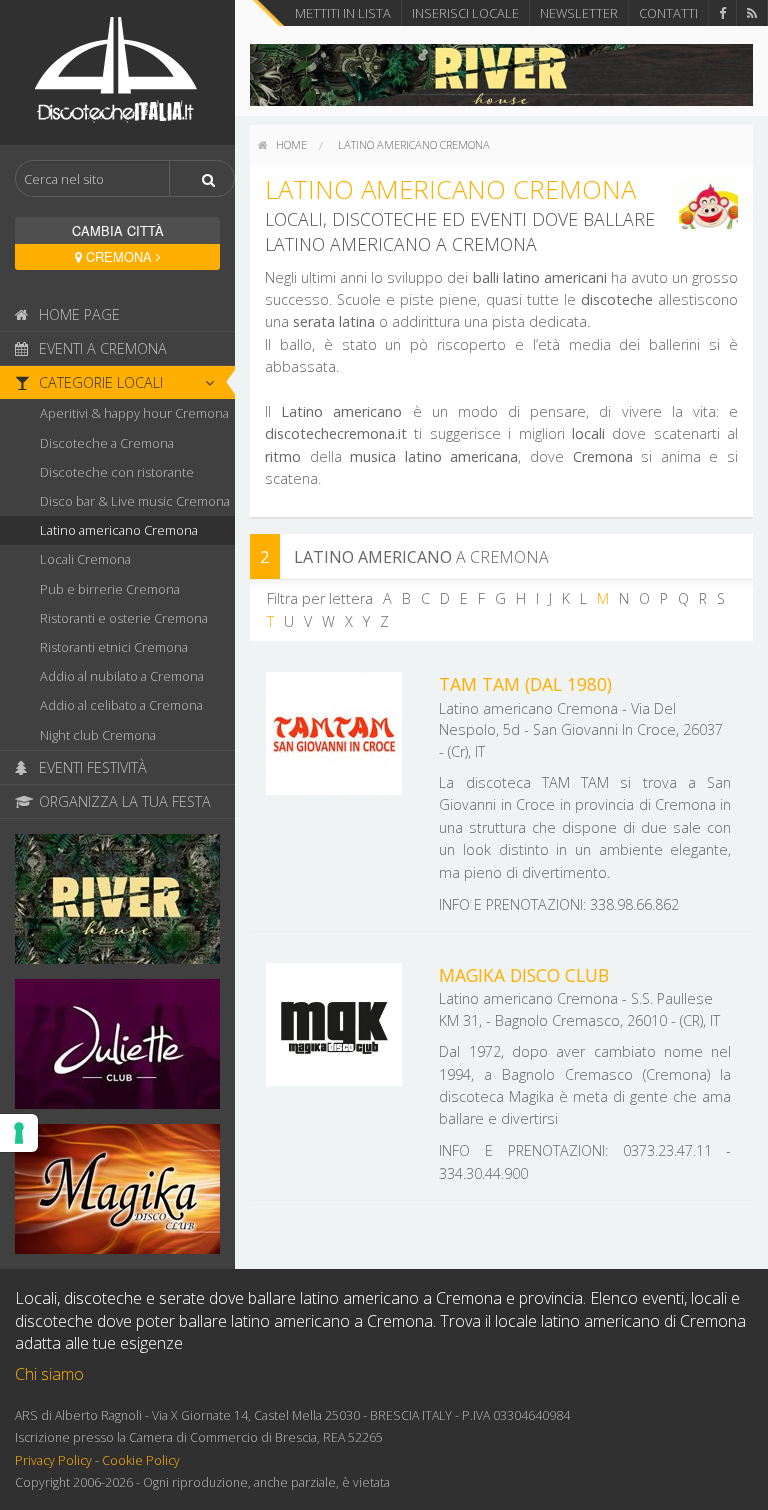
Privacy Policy (53, 1460)
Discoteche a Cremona (107, 443)
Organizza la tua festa (123, 801)
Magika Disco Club (524, 975)
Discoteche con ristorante (117, 472)
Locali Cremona (85, 559)
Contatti (668, 13)
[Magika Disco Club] (334, 1023)
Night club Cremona (98, 735)
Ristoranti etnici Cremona (114, 647)
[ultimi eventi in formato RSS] (752, 13)
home (290, 144)
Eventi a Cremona (101, 348)
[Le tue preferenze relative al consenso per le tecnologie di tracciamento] (19, 1133)
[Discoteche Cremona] (117, 71)
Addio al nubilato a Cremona (122, 676)
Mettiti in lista (343, 13)
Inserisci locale (465, 13)
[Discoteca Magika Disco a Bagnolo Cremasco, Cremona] (117, 1195)
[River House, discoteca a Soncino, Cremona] (117, 905)
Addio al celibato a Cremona (121, 705)
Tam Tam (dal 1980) (525, 684)
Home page (77, 314)
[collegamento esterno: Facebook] (722, 13)
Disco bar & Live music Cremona (135, 501)
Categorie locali (99, 382)
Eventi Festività (91, 767)
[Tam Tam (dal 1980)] (334, 732)
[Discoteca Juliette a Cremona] (117, 1050)
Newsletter (579, 13)
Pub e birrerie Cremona (110, 589)
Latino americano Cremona (119, 530)
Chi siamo (49, 1374)
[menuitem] (282, 145)
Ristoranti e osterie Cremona (124, 618)
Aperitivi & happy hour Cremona (134, 413)
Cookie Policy (141, 1460)
